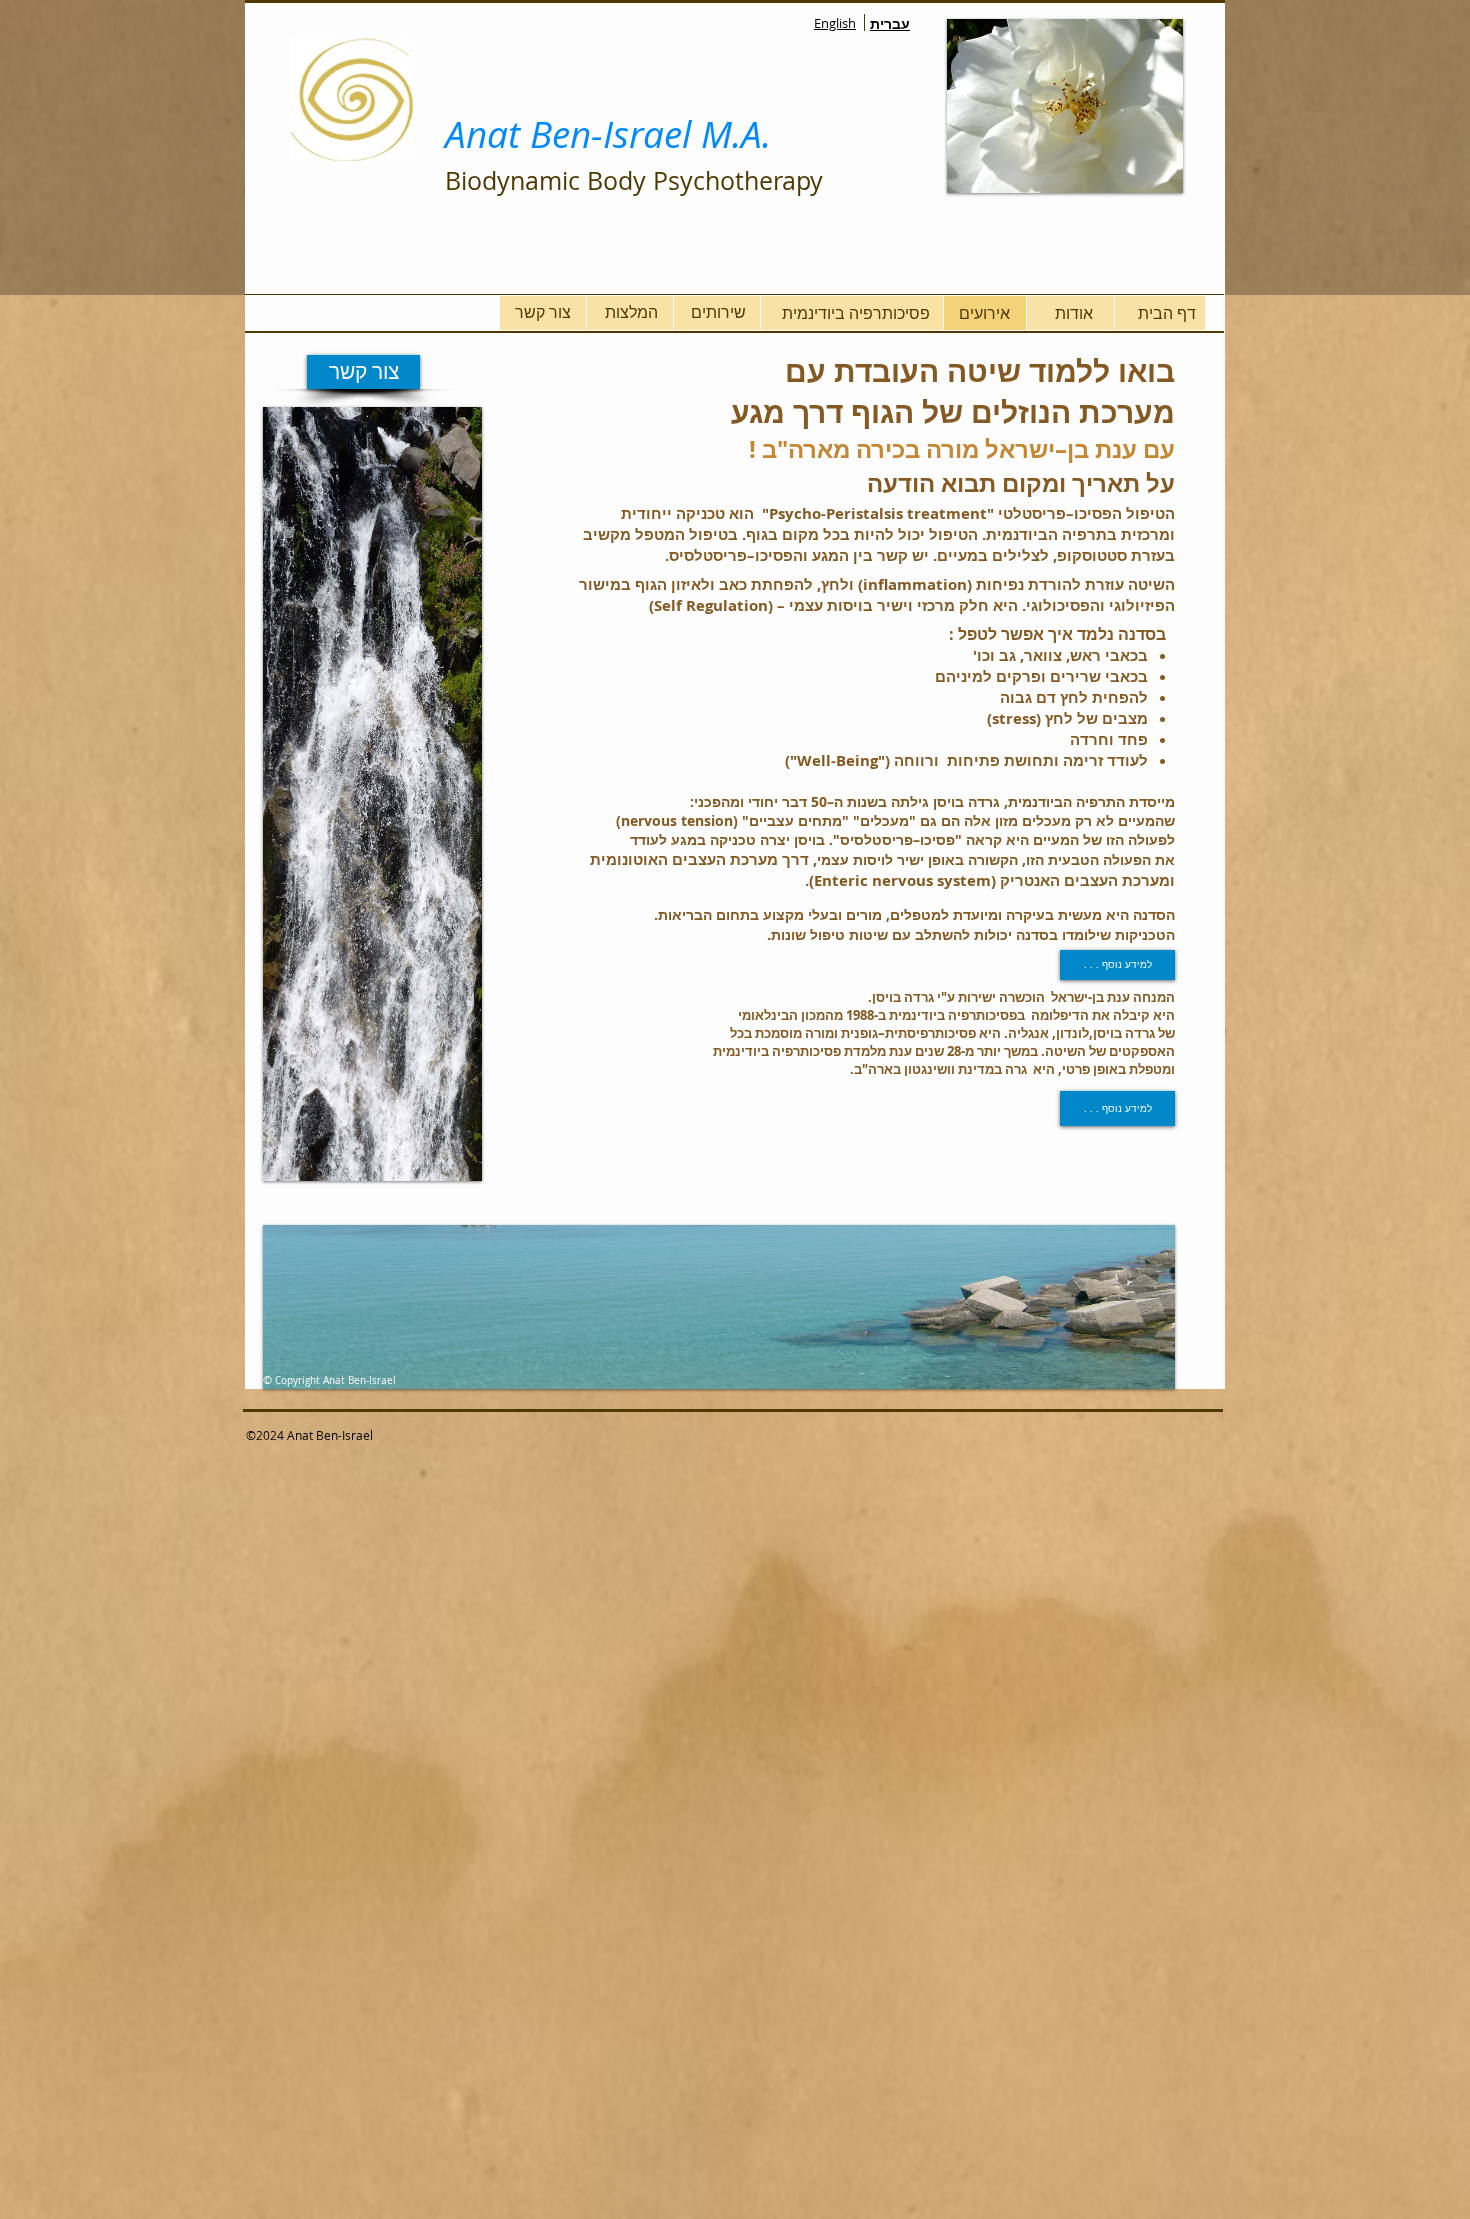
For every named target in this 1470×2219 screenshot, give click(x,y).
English (835, 23)
